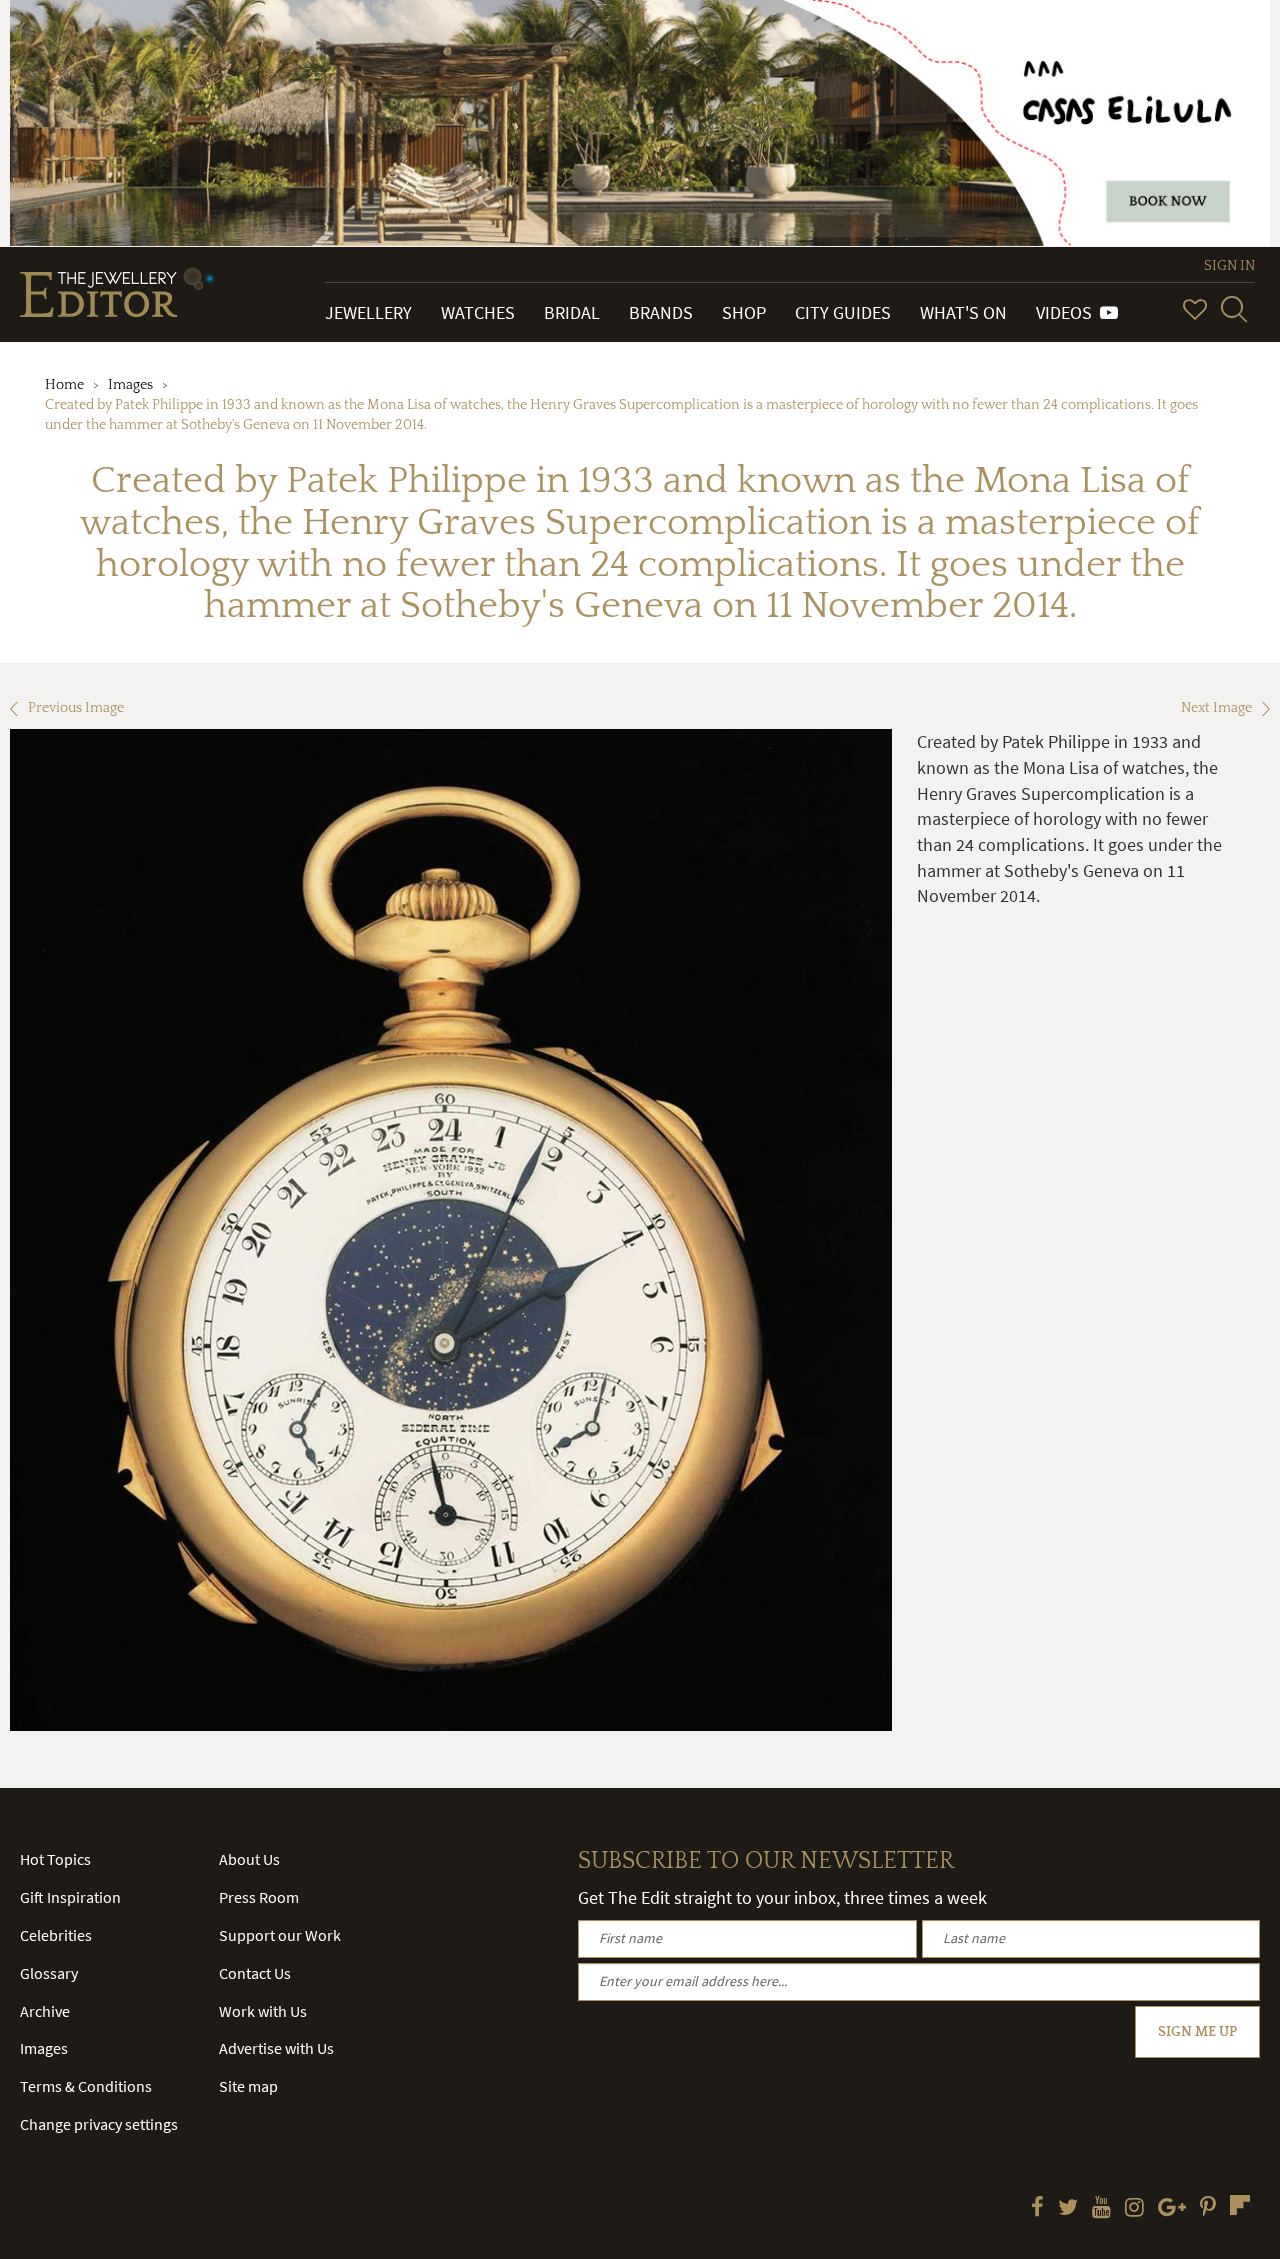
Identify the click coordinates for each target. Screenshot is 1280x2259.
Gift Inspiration (70, 1897)
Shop (744, 312)
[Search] (1234, 309)
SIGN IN (1229, 266)
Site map (248, 2086)
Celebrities (56, 1935)
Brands (661, 312)
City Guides (843, 312)
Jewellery (368, 312)
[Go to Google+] (1172, 2209)
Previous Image (76, 708)
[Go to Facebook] (1037, 2209)
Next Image (1216, 708)
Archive (45, 2011)
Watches (478, 312)
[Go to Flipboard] (1240, 2205)
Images (130, 385)
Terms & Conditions (86, 2086)
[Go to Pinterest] (1208, 2209)
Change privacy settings (99, 2124)
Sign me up (1197, 2032)
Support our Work (280, 1935)
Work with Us (263, 2011)
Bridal (572, 312)
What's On (963, 312)
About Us (249, 1859)
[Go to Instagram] (1134, 2209)
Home (64, 385)
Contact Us (255, 1973)
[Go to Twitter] (1068, 2209)
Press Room (259, 1897)
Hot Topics (55, 1859)
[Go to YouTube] (1101, 2209)
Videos (1068, 312)
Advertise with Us (276, 2048)
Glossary (49, 1973)
